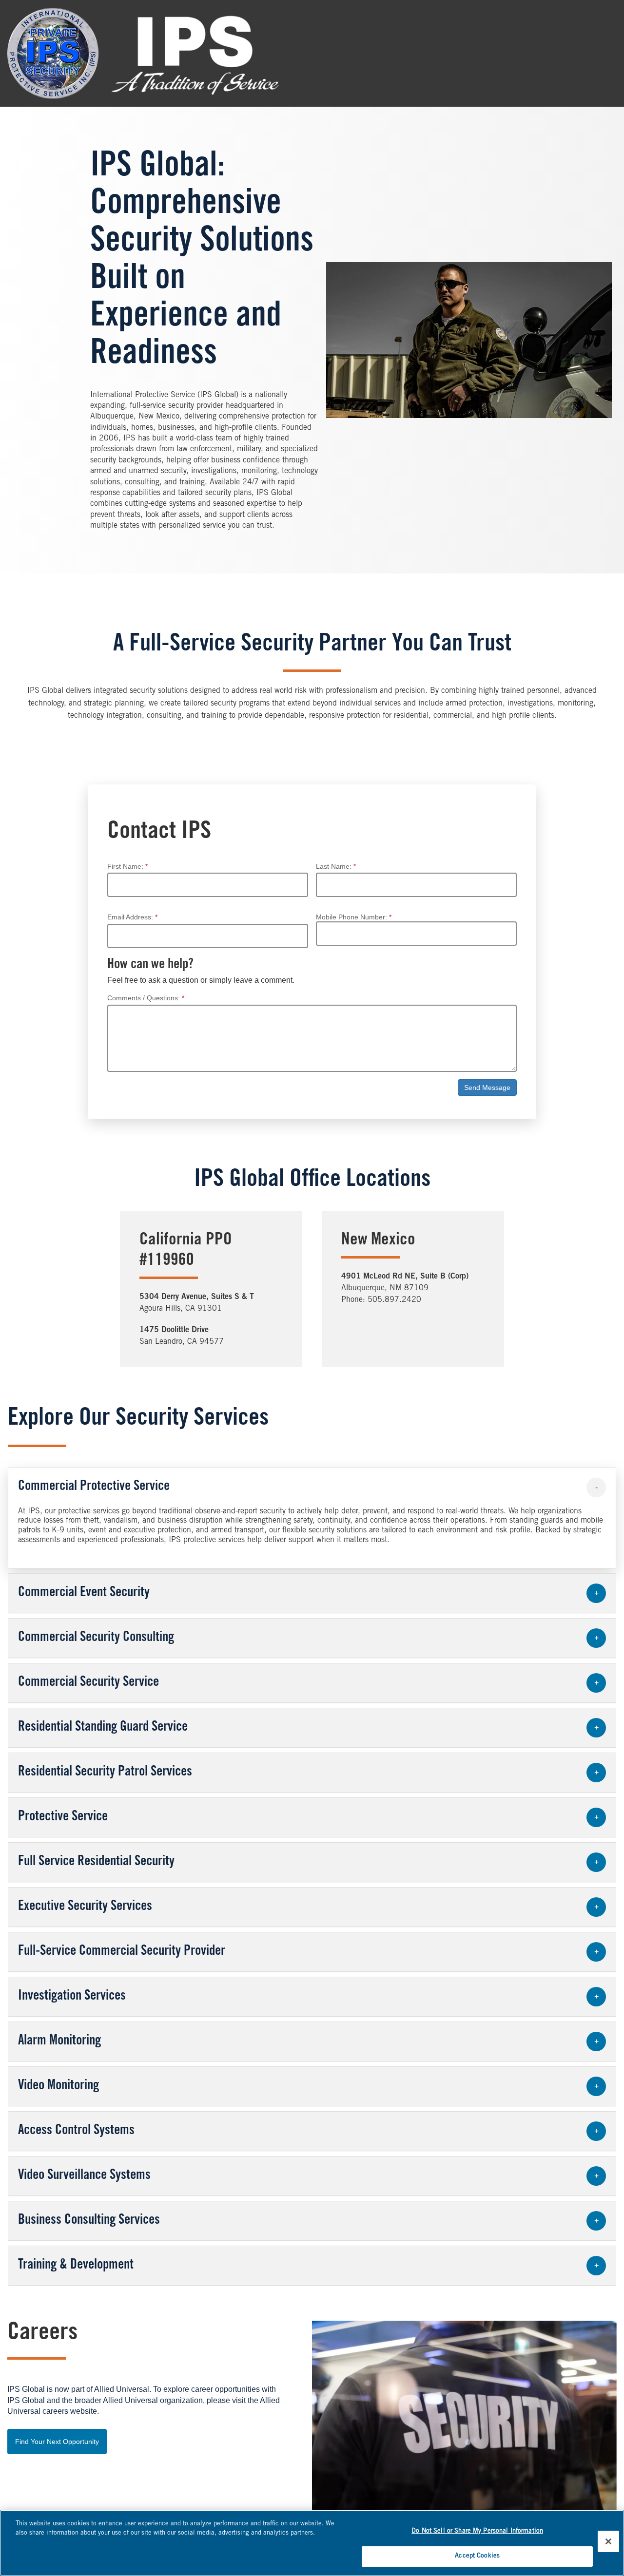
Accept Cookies (477, 2556)
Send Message (487, 1088)
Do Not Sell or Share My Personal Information (477, 2531)
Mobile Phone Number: (351, 917)
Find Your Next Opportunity (57, 2442)
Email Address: (130, 917)
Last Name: (334, 867)
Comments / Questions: (144, 998)
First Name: (125, 867)
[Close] (608, 2541)
